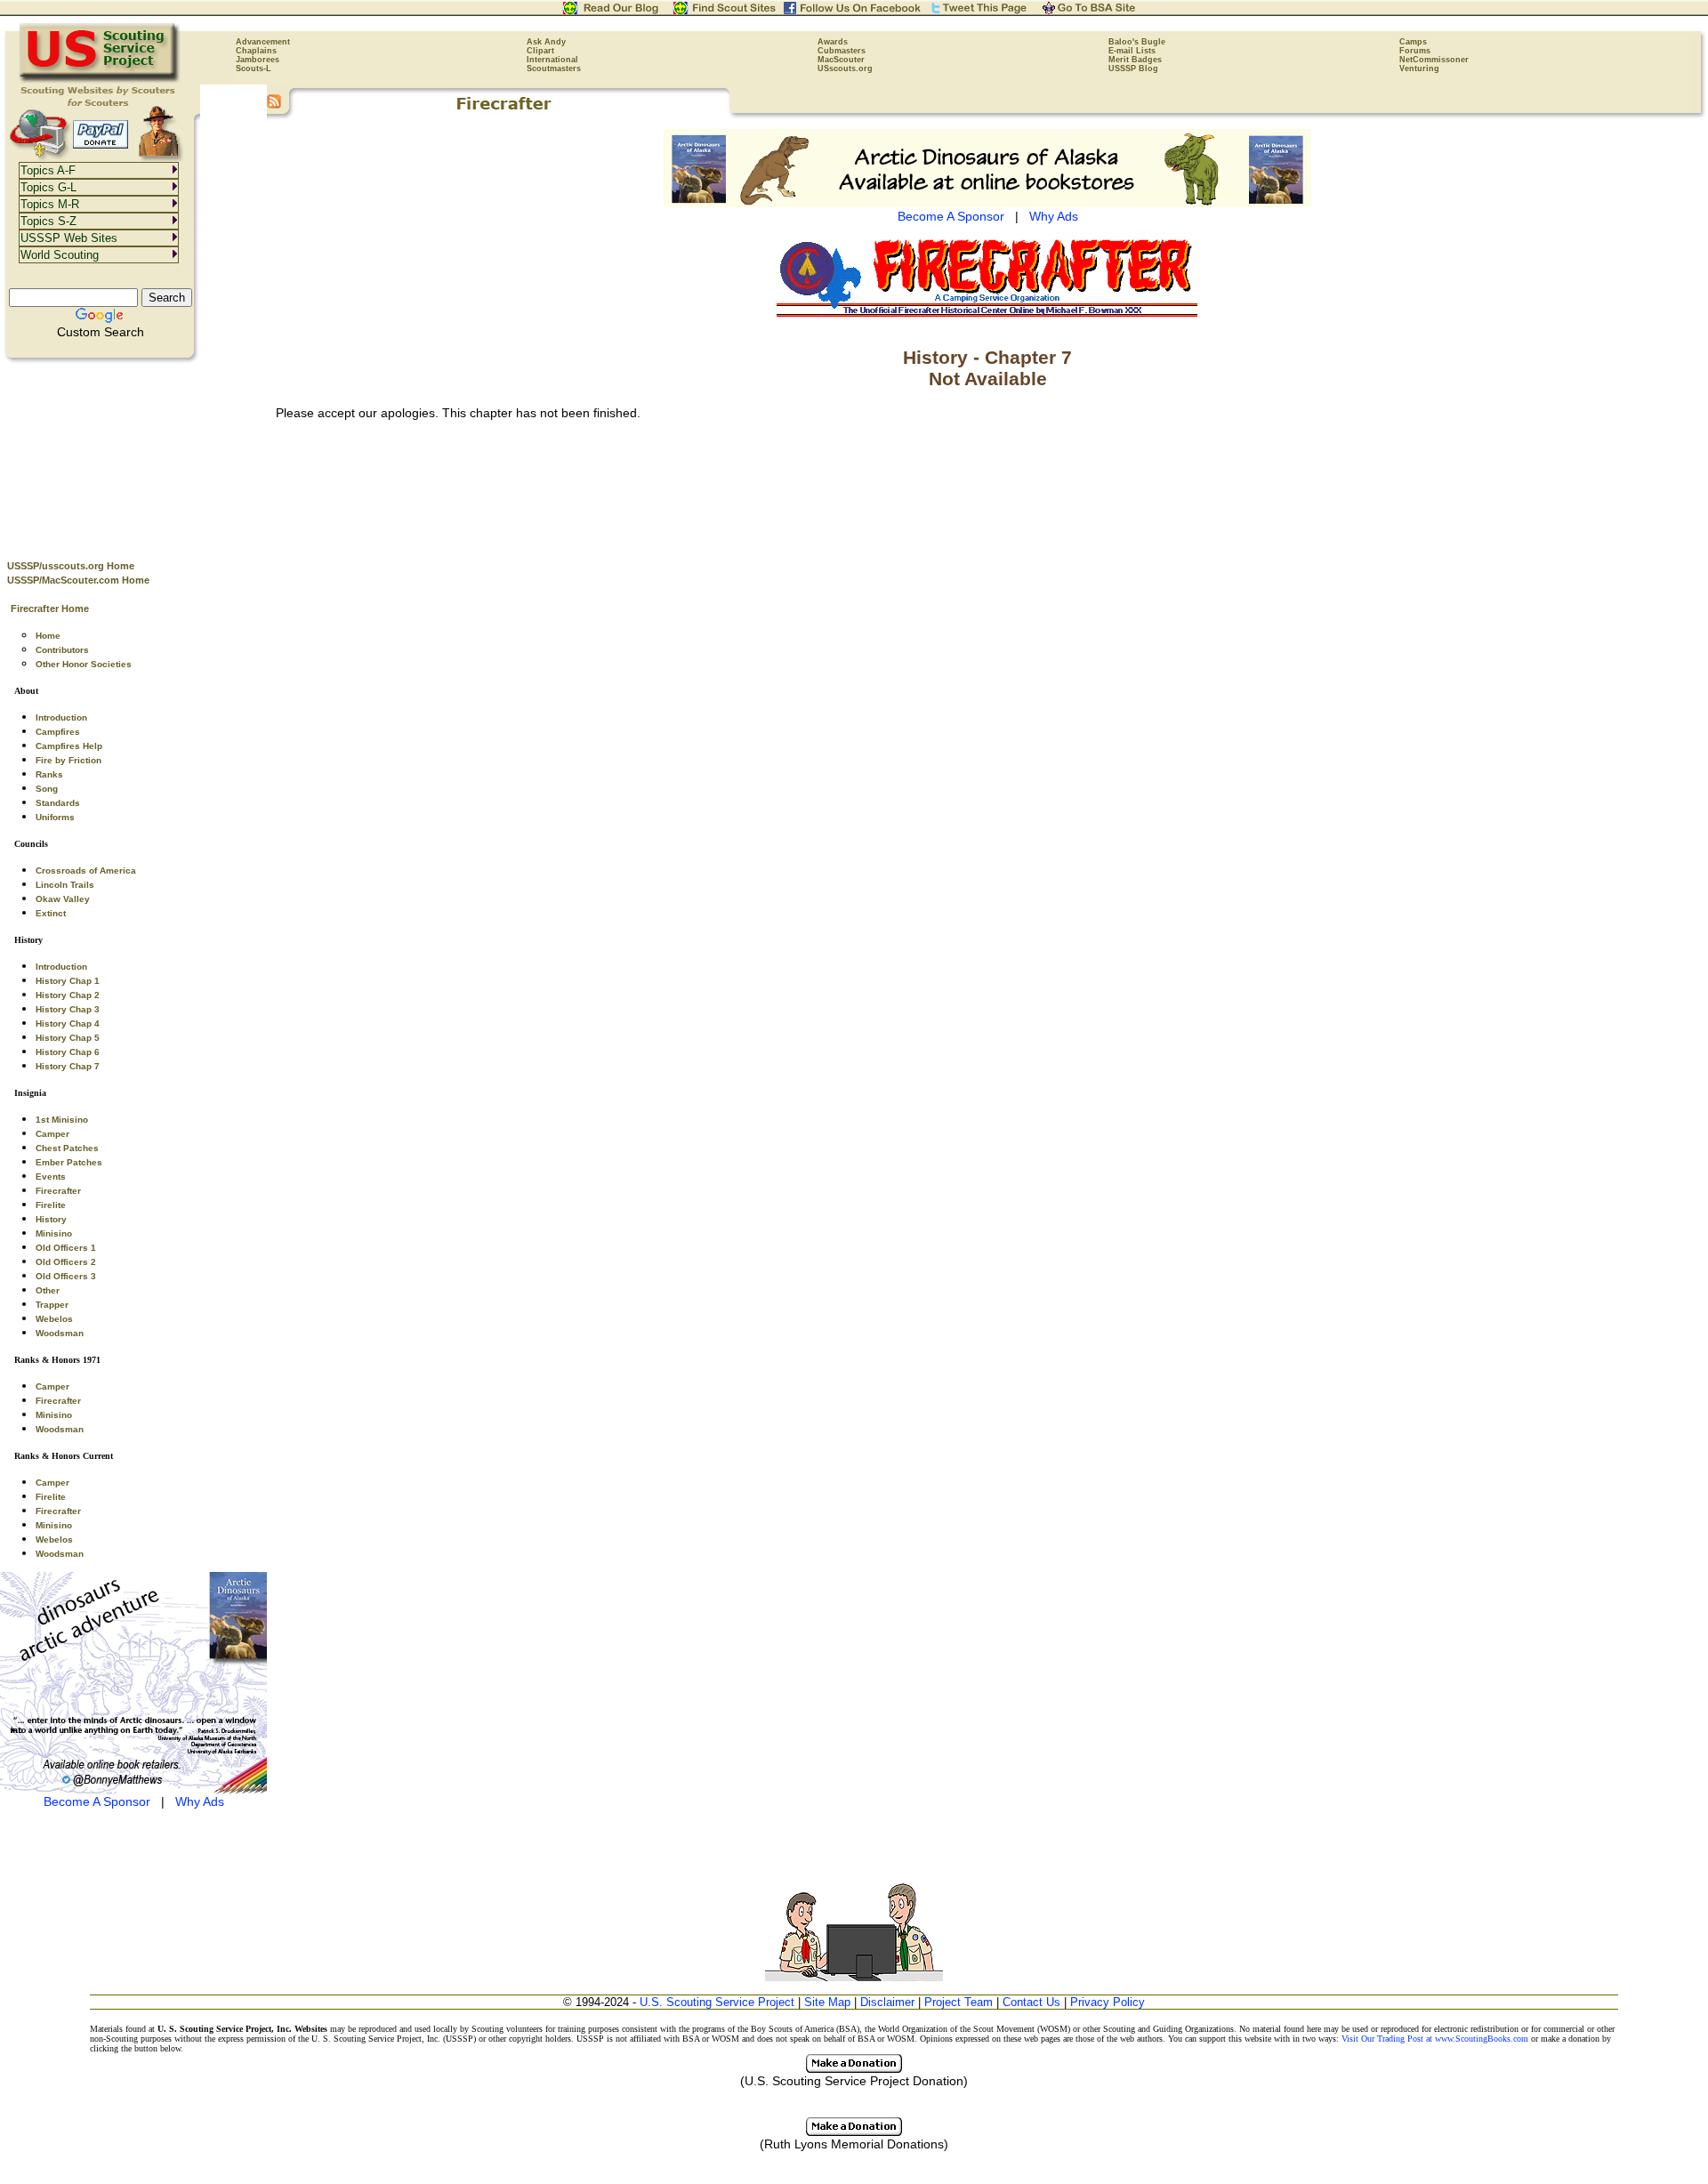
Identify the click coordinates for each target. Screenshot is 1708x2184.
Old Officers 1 (66, 1248)
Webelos (54, 1319)
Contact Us (1031, 2002)
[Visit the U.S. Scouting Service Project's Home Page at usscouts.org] (100, 80)
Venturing (1419, 69)
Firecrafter (58, 1191)
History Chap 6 (68, 1052)
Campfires (58, 732)
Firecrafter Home (50, 608)
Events (51, 1177)
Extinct (51, 913)
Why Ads (200, 1801)
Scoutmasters (554, 69)
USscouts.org (845, 69)
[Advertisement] (133, 455)
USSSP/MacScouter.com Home (78, 580)
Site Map (827, 2002)
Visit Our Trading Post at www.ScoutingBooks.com (1435, 2039)
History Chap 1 (68, 981)
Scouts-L (254, 69)
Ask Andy (546, 42)
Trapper (52, 1305)
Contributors (62, 650)
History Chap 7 (68, 1066)
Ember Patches (69, 1162)
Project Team (959, 2002)
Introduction (61, 717)
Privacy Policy (1108, 2002)
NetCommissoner (1434, 60)
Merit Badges (1135, 60)
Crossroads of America (86, 870)
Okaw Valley (63, 899)
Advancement (263, 42)
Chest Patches (67, 1148)
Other (48, 1290)
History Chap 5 (68, 1038)
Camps (1413, 42)
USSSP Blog (1133, 69)
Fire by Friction (68, 760)
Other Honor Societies (84, 664)
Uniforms (55, 817)
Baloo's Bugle (1137, 42)
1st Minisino (62, 1120)
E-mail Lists (1132, 51)
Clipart (540, 51)
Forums (1415, 51)
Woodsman (60, 1333)
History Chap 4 (68, 1023)
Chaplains (256, 51)
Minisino (54, 1233)
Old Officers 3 (66, 1276)
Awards (833, 42)
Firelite (51, 1205)
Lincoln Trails (65, 885)
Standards (58, 803)
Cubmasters (842, 51)
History (51, 1219)
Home (48, 636)
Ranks (49, 774)
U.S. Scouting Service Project (717, 2002)
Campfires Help (69, 746)
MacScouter (841, 60)
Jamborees (258, 60)
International (552, 60)
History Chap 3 (68, 1009)
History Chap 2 (68, 995)
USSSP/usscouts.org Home (71, 566)
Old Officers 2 (66, 1262)
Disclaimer (887, 2002)
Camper (52, 1134)
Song (47, 789)
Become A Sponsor (97, 1801)
